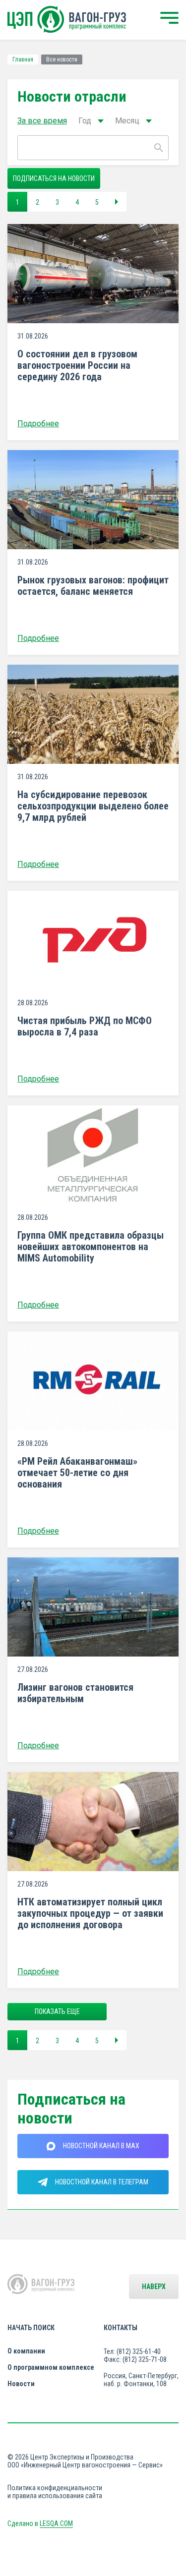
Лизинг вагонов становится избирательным (75, 1693)
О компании (26, 2351)
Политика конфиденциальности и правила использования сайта (55, 2492)
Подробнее (38, 424)
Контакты (121, 2328)
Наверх (154, 2287)
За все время (42, 121)
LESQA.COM (56, 2523)
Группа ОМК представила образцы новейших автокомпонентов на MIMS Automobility (91, 1247)
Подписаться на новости (54, 178)
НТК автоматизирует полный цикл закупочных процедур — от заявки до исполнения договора (90, 1914)
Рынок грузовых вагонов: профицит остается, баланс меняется (93, 586)
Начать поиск (31, 2328)
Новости (21, 2384)
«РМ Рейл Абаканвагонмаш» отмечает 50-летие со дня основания (77, 1473)
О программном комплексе (51, 2367)
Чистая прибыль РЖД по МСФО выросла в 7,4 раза (85, 1027)
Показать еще (57, 2011)
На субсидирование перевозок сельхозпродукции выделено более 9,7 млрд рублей (93, 806)
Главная (23, 59)
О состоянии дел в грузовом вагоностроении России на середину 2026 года (77, 366)
